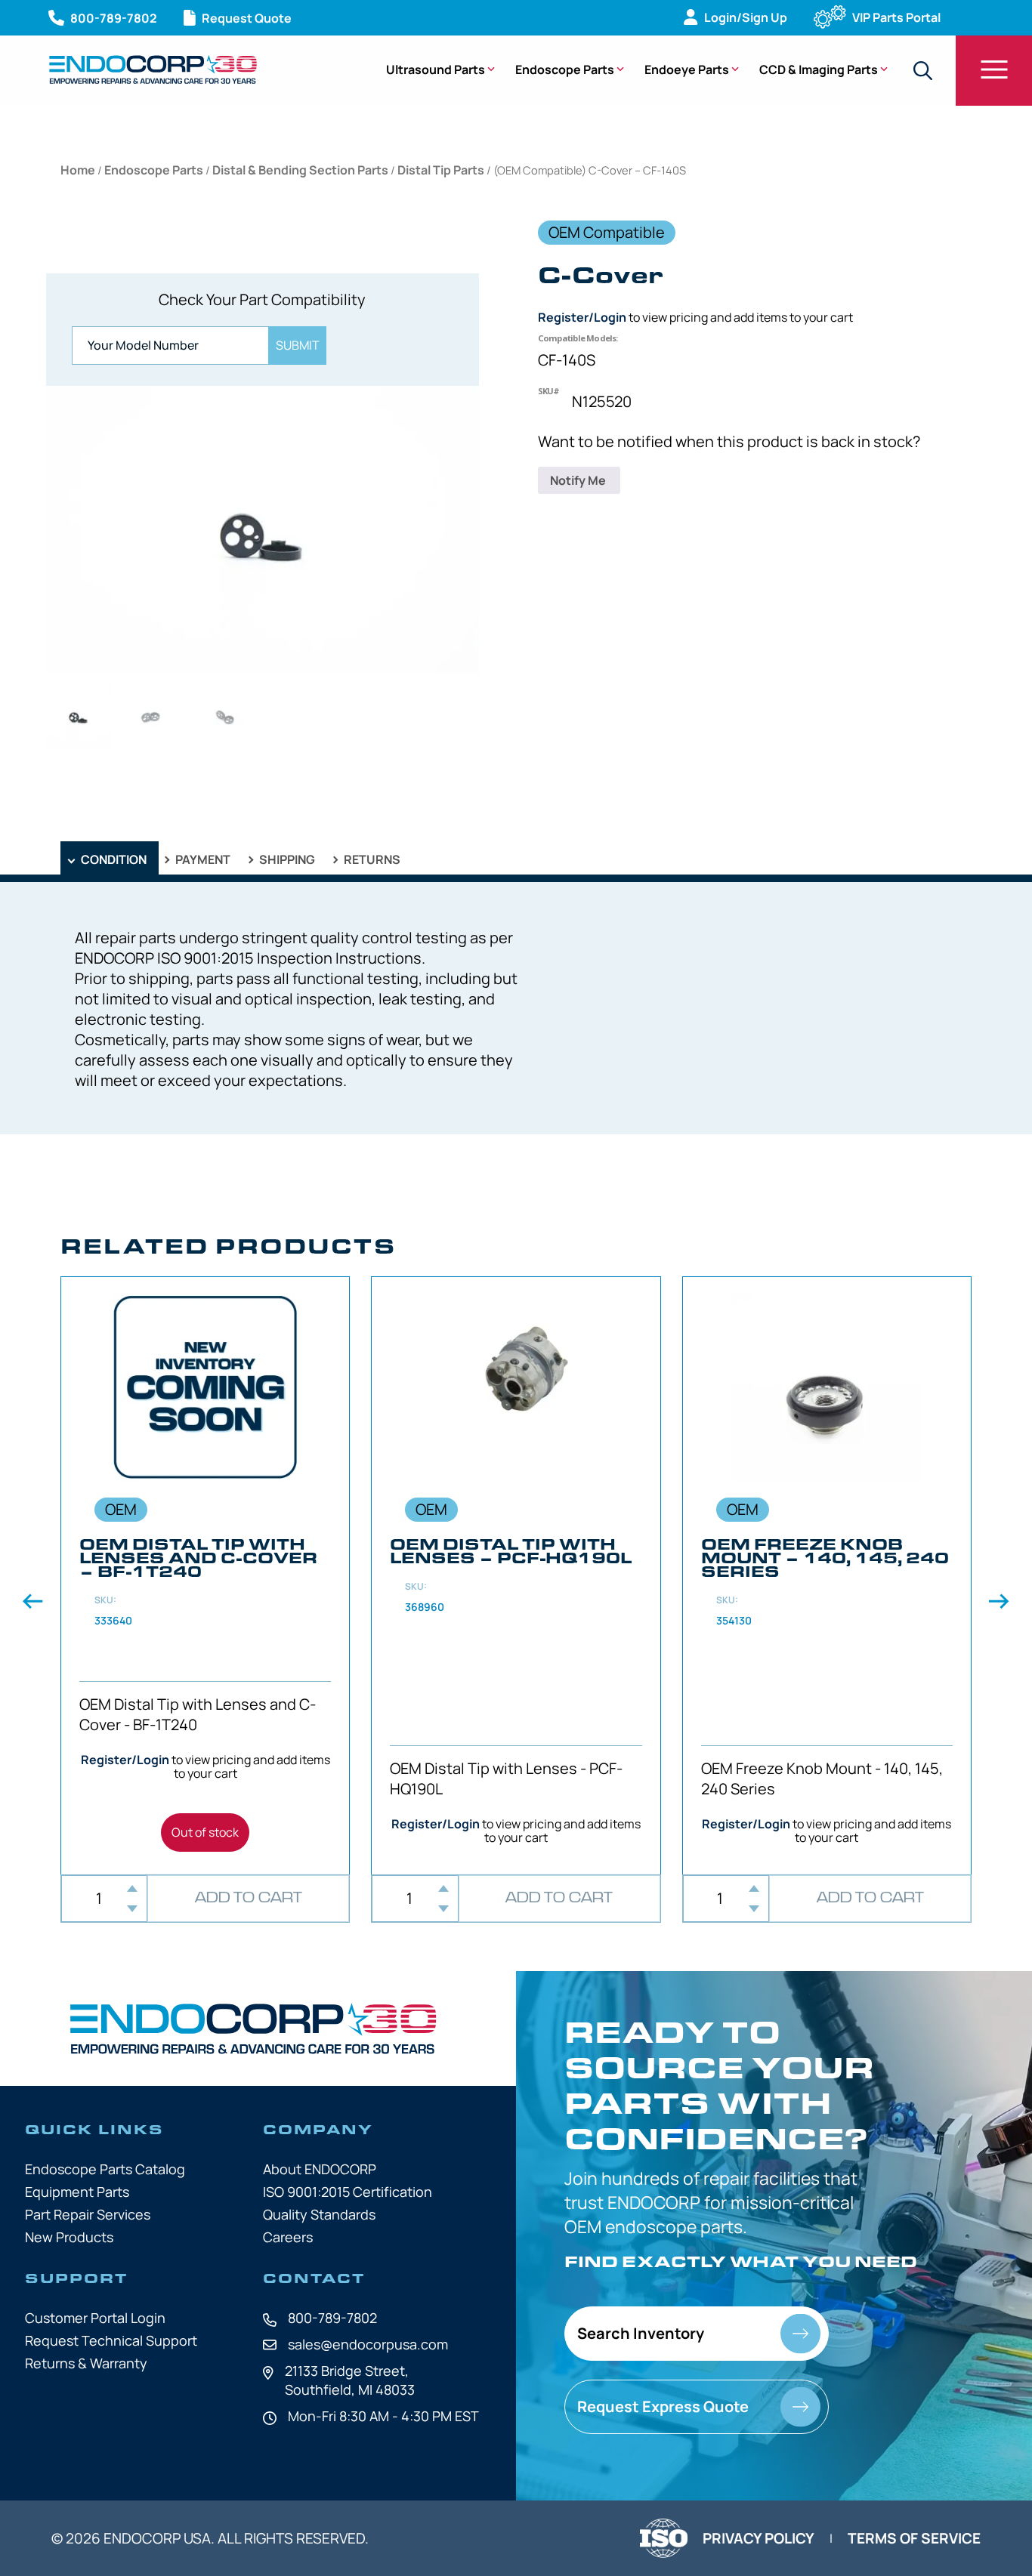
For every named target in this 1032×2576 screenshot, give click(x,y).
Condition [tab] (113, 859)
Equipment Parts (77, 2192)
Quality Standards (319, 2214)
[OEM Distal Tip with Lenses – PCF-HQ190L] (516, 1575)
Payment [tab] (202, 859)
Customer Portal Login (95, 2318)
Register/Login (582, 317)
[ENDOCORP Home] (153, 69)
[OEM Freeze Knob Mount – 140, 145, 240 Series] (827, 1575)
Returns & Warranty (86, 2363)
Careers (288, 2237)
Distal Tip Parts (441, 170)
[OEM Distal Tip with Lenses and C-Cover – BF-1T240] (205, 1575)
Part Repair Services (88, 2214)
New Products (69, 2237)
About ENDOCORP (320, 2169)
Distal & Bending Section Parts (300, 170)
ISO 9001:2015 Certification (348, 2192)
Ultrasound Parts (436, 69)
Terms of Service (914, 2538)
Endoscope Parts (565, 69)
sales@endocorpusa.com (368, 2344)
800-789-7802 (332, 2318)
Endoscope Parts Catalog (105, 2169)
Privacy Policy (759, 2538)
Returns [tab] (371, 859)
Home (78, 170)
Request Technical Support (111, 2340)
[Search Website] (922, 71)
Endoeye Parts (687, 69)
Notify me (579, 480)
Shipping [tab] (286, 859)
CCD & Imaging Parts (819, 69)
